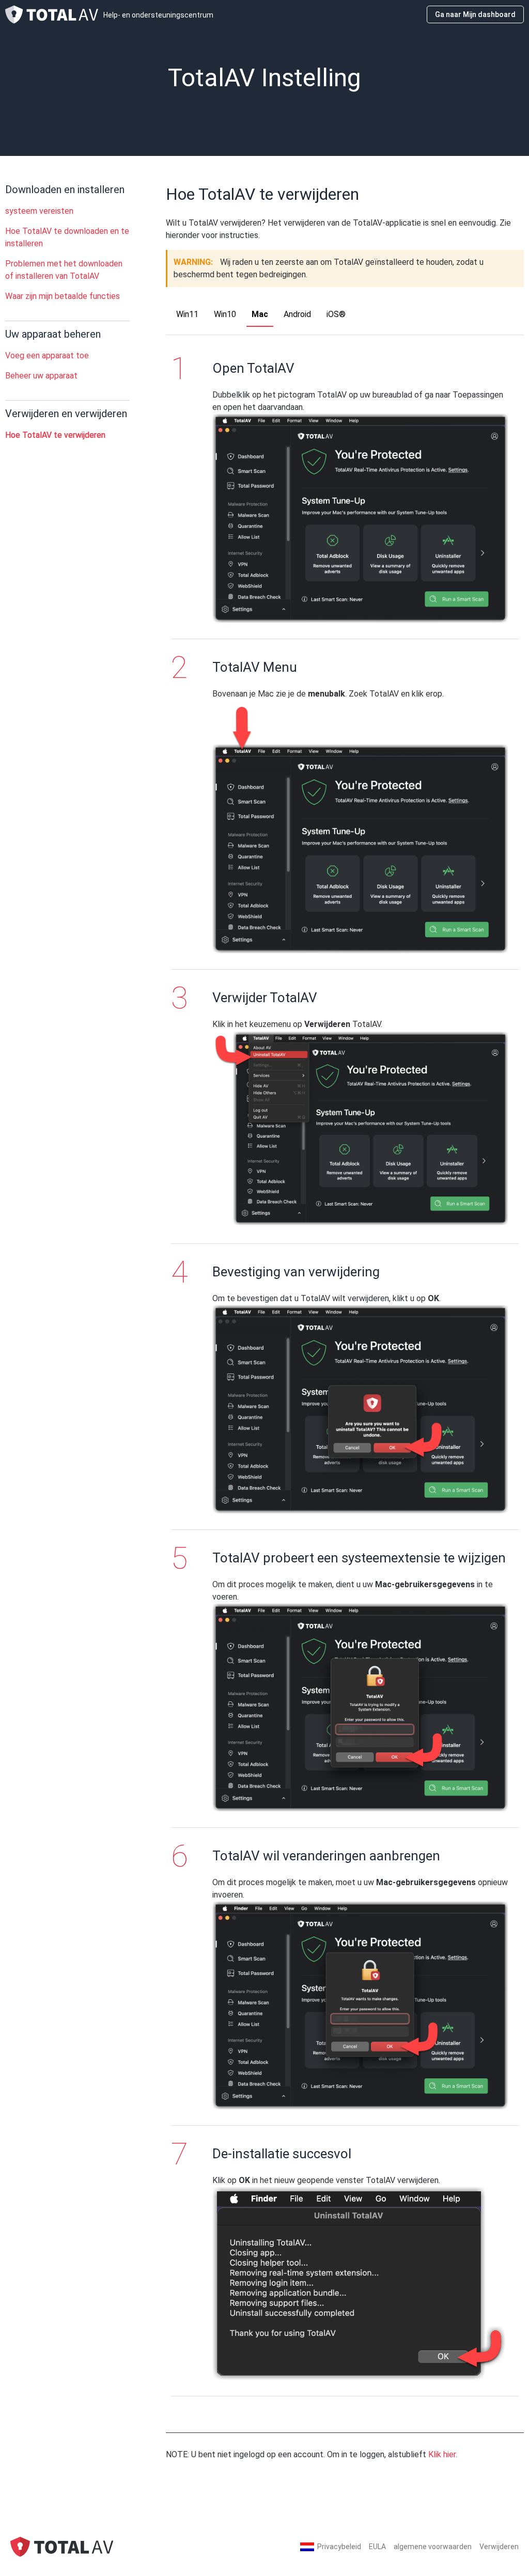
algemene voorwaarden (433, 2547)
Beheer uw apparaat (41, 376)
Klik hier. (443, 2454)
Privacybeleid (339, 2547)
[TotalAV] (62, 2546)
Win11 (187, 314)
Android (297, 314)
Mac (260, 314)
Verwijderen (499, 2547)
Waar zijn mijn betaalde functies (63, 296)
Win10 (225, 314)
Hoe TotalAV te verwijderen (55, 435)
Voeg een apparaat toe (47, 355)
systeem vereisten (39, 211)
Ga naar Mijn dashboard (475, 14)
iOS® (336, 314)
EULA (377, 2547)
